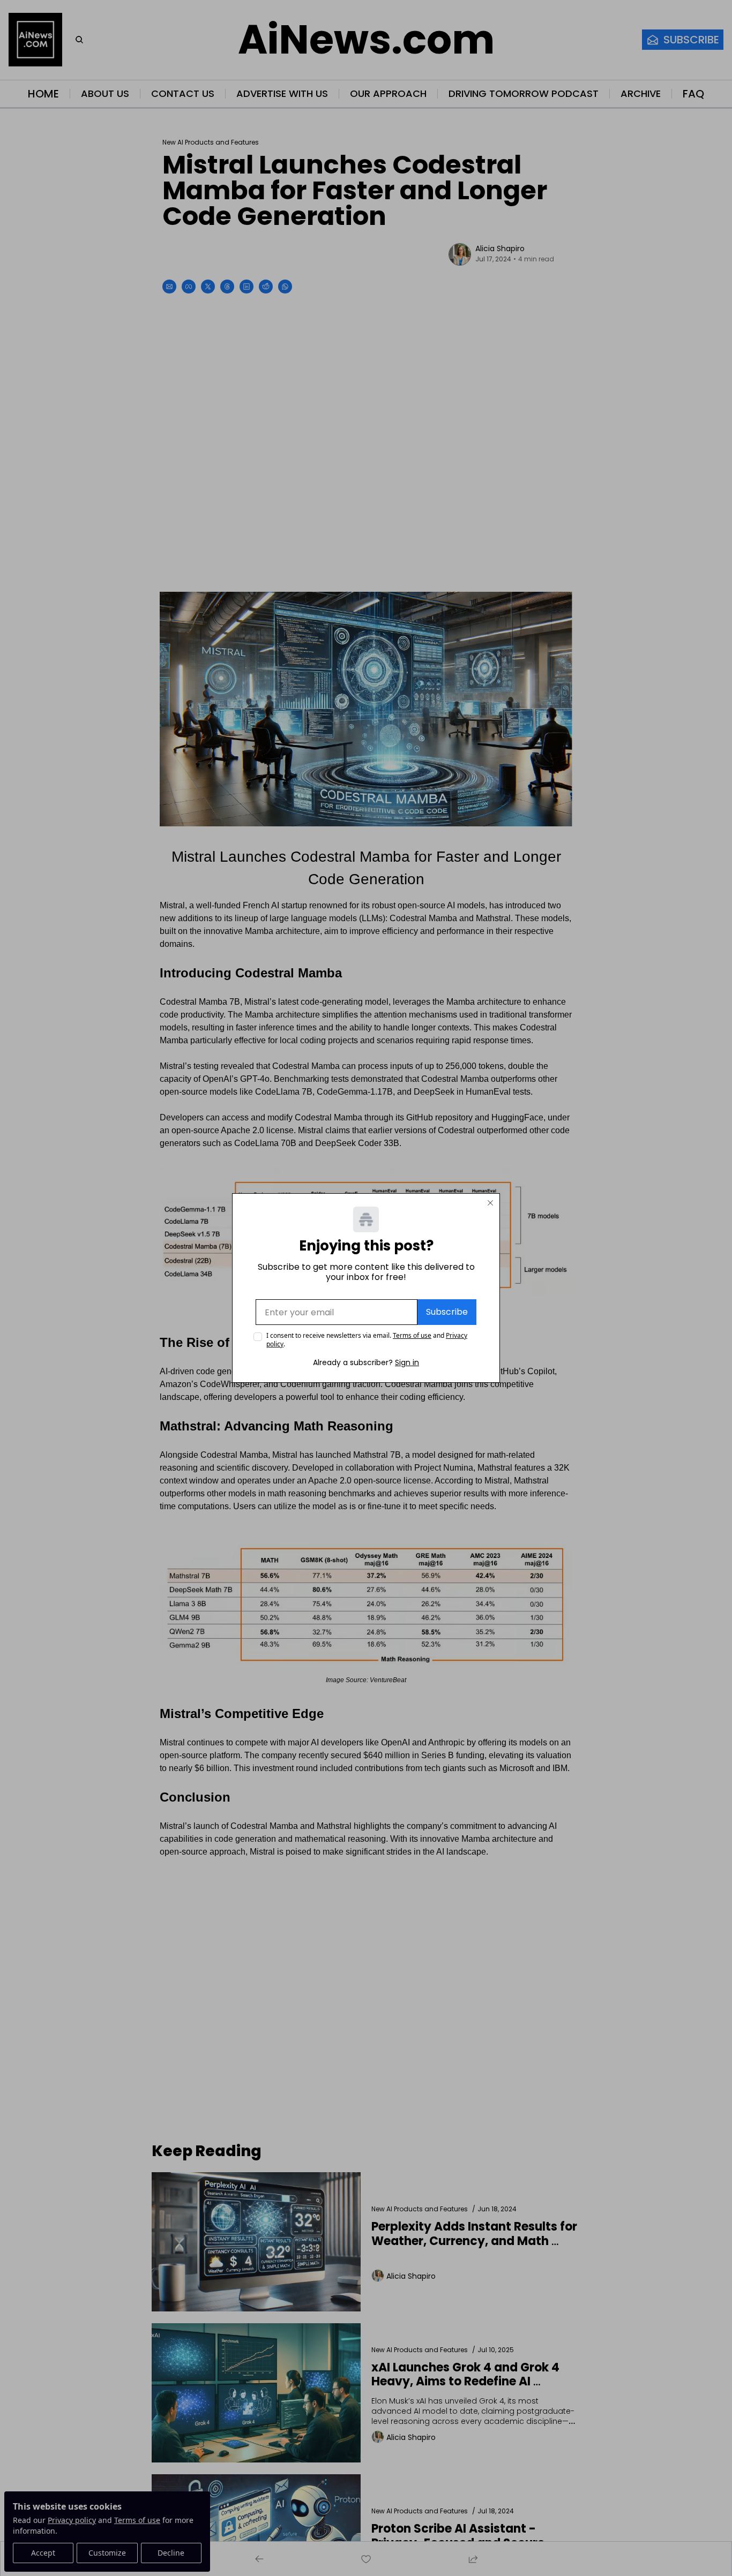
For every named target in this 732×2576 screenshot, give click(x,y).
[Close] (490, 1203)
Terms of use (412, 1335)
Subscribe (447, 1312)
